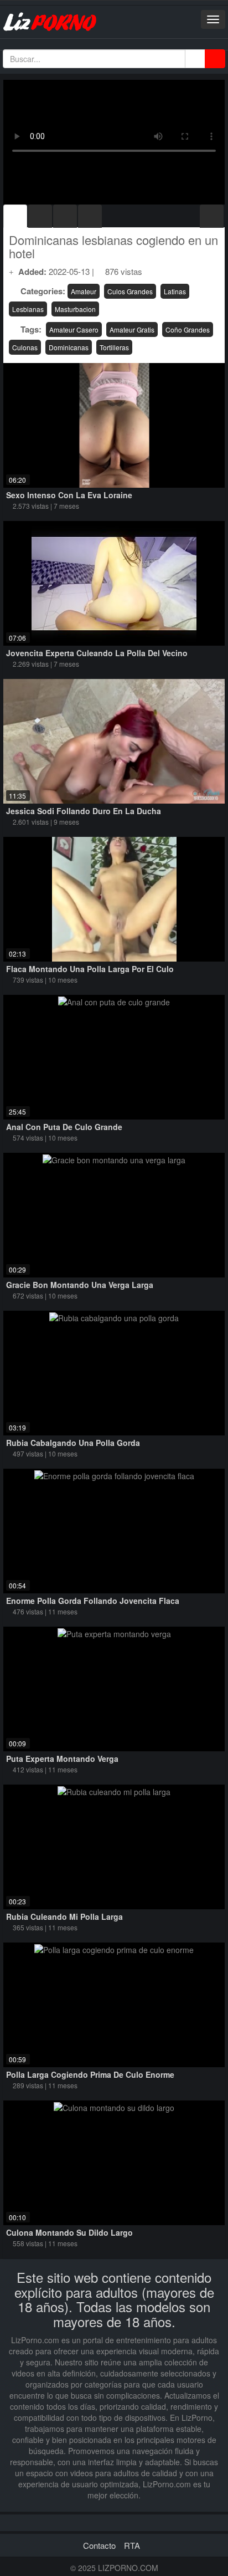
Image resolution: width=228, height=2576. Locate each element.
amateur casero (74, 329)
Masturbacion (75, 309)
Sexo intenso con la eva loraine (69, 495)
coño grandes (188, 329)
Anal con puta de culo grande (64, 1127)
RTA (132, 2545)
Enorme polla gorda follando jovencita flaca (93, 1601)
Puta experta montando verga (62, 1759)
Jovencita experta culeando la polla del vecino (97, 653)
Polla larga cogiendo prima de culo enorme (90, 2074)
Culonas (25, 347)
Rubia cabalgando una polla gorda (73, 1443)
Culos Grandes (130, 291)
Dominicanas (69, 347)
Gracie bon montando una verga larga (80, 1285)
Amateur (84, 291)
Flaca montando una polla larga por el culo (90, 969)
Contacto (99, 2545)
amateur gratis (132, 329)
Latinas (175, 291)
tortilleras (114, 347)
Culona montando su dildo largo (69, 2232)
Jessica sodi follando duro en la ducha (84, 811)
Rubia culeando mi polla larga (64, 1916)
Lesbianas (28, 309)
